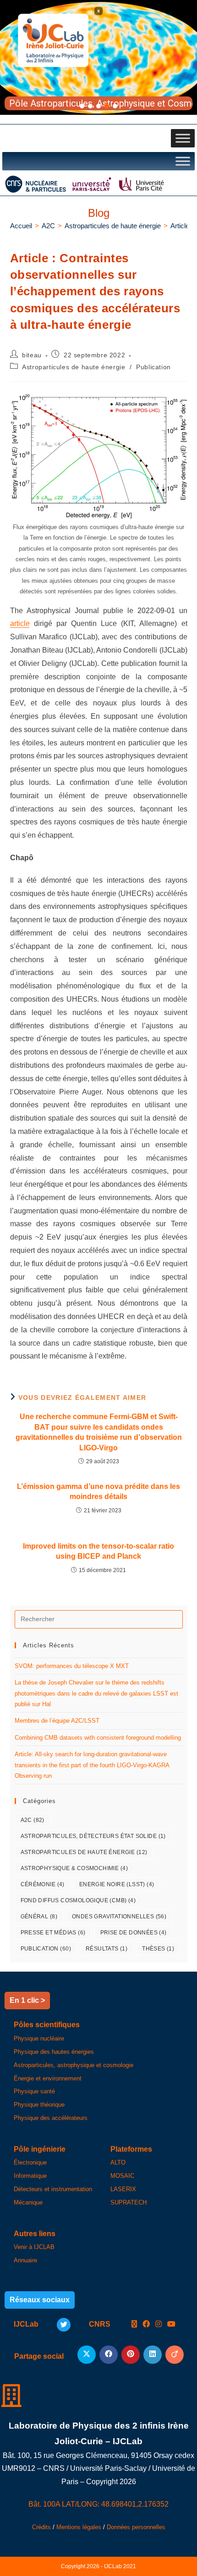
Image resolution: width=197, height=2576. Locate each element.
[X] (134, 2325)
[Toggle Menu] (183, 138)
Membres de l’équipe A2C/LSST (57, 1721)
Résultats (107, 1949)
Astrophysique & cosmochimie (74, 1868)
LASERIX (123, 2189)
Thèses (158, 1949)
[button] (98, 11)
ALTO (118, 2162)
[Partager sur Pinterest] (131, 2355)
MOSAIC (122, 2176)
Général (39, 1916)
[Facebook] (146, 2325)
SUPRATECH (129, 2202)
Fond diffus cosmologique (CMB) (78, 1900)
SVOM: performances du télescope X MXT (72, 1666)
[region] (98, 57)
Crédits (41, 2527)
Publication (153, 367)
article (20, 623)
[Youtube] (171, 2325)
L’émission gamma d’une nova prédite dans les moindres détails (98, 1491)
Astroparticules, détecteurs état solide (93, 1836)
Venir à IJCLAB (34, 2247)
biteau (32, 355)
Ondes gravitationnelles (119, 1916)
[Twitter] (64, 2325)
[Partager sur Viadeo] (175, 2355)
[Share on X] (87, 2355)
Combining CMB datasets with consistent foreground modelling (98, 1738)
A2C (33, 1820)
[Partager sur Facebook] (109, 2355)
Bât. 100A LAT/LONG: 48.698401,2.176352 (98, 2504)
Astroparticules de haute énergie (74, 367)
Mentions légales (79, 2527)
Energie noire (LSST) (117, 1884)
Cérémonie (43, 1884)
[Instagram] (159, 2325)
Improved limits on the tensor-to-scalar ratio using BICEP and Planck (98, 1551)
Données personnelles (136, 2527)
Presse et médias (53, 1933)
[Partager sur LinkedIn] (153, 2355)
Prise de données (134, 1933)
